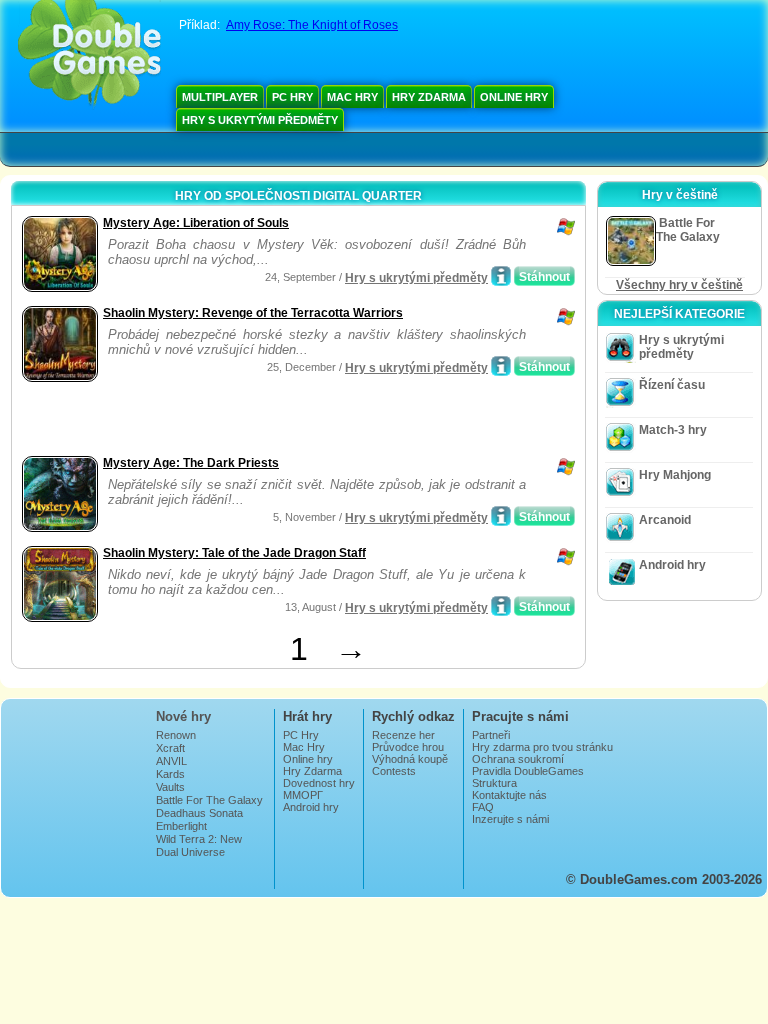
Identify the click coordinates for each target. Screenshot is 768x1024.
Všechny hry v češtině (679, 285)
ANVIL (171, 761)
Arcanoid (665, 520)
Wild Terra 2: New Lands (199, 845)
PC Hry (292, 97)
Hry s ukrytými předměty (260, 120)
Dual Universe (190, 852)
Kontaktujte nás (509, 795)
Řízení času (672, 385)
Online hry (514, 97)
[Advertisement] (251, 421)
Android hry (672, 565)
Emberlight (181, 826)
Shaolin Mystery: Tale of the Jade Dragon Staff (234, 553)
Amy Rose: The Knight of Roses (312, 25)
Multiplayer (220, 97)
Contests (394, 771)
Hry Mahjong (675, 475)
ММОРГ (303, 795)
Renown (176, 735)
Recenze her (403, 735)
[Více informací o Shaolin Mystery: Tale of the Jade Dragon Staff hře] (501, 606)
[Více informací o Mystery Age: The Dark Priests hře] (501, 516)
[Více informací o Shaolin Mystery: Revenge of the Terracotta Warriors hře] (501, 366)
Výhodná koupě (410, 759)
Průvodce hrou (408, 747)
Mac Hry (352, 97)
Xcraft (170, 748)
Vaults (170, 787)
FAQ (483, 807)
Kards (170, 774)
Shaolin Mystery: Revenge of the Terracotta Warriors (253, 313)
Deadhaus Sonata (199, 813)
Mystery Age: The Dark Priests (191, 463)
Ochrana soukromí (518, 759)
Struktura (494, 783)
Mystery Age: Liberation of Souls (196, 223)
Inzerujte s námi (510, 819)
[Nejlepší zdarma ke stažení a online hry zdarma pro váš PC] (89, 55)
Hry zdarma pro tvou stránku (542, 747)
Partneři (491, 735)
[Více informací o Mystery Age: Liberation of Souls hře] (501, 276)
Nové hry (183, 716)
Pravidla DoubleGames (528, 771)
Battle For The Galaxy (209, 800)
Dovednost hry (319, 783)
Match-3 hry (673, 430)
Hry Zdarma (429, 97)
